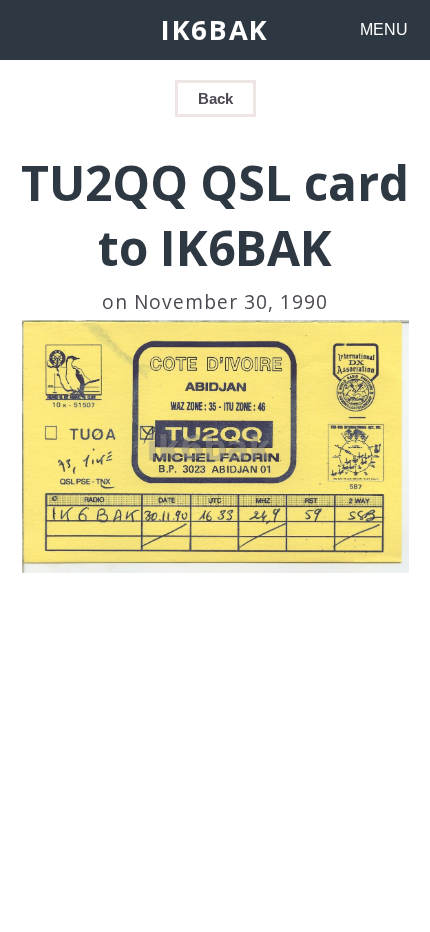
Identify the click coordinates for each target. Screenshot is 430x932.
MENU (384, 29)
